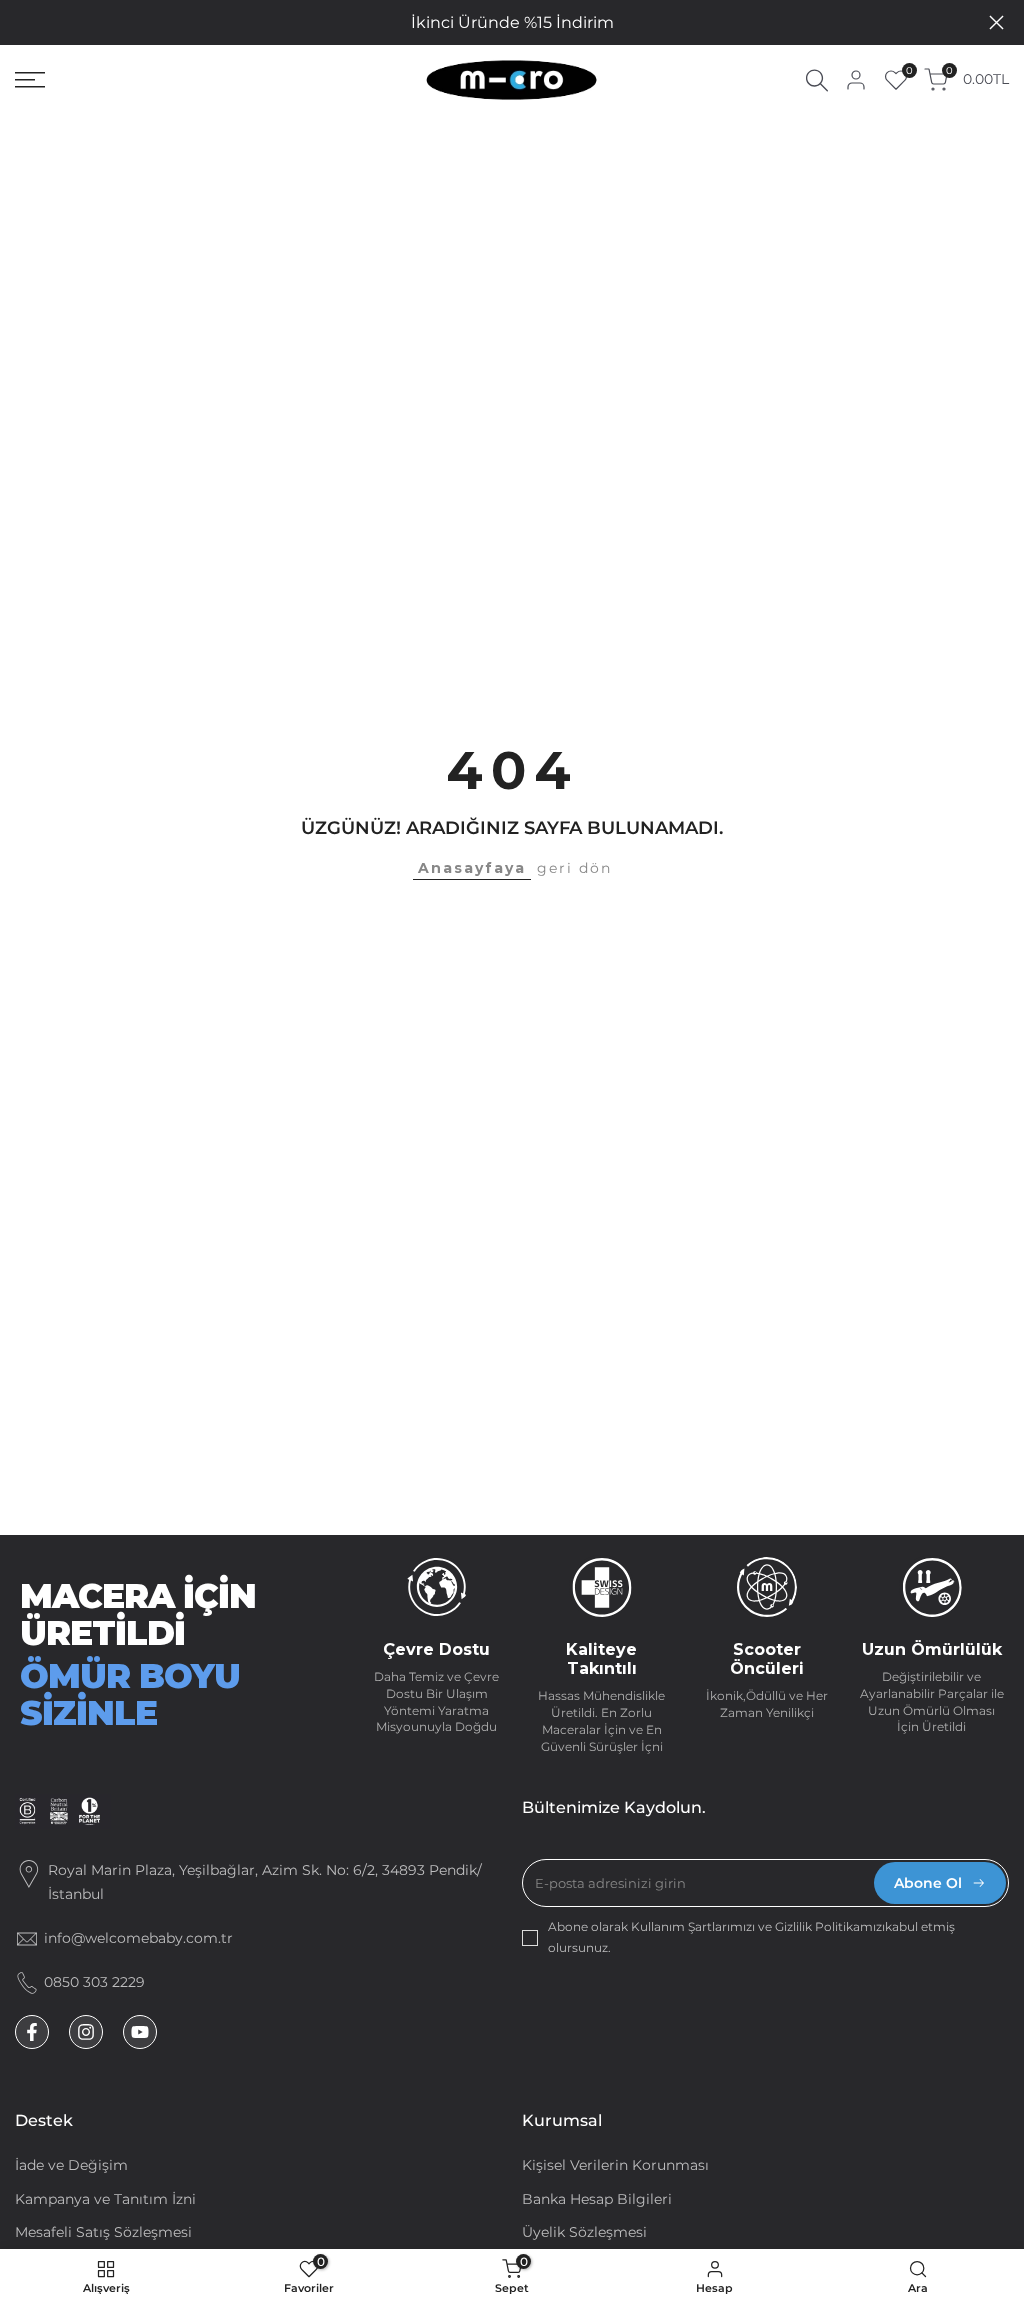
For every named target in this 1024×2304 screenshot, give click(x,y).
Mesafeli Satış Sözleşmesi (103, 2232)
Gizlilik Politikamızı (830, 1926)
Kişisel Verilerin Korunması (615, 2165)
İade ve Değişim (71, 2165)
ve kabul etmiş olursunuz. (751, 1936)
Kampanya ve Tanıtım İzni (105, 2199)
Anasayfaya (472, 868)
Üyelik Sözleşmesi (584, 2232)
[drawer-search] (817, 80)
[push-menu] (30, 80)
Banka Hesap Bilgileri (597, 2199)
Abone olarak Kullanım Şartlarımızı (653, 1926)
